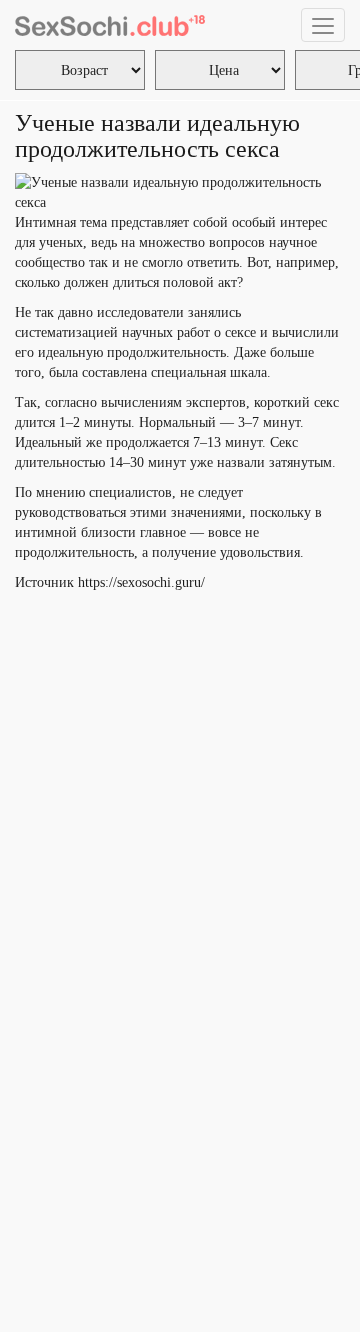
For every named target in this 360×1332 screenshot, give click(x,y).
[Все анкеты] (110, 25)
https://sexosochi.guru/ (141, 582)
